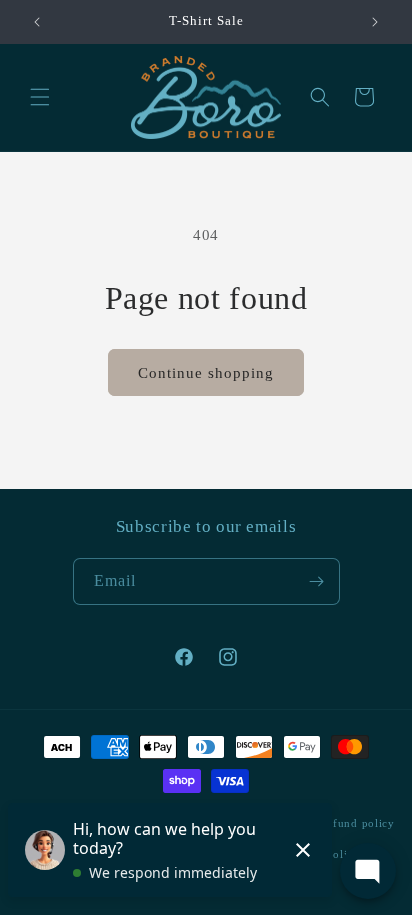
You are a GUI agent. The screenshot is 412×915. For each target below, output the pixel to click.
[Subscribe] (317, 581)
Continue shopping (206, 373)
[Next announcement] (375, 22)
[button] (40, 97)
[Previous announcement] (37, 22)
